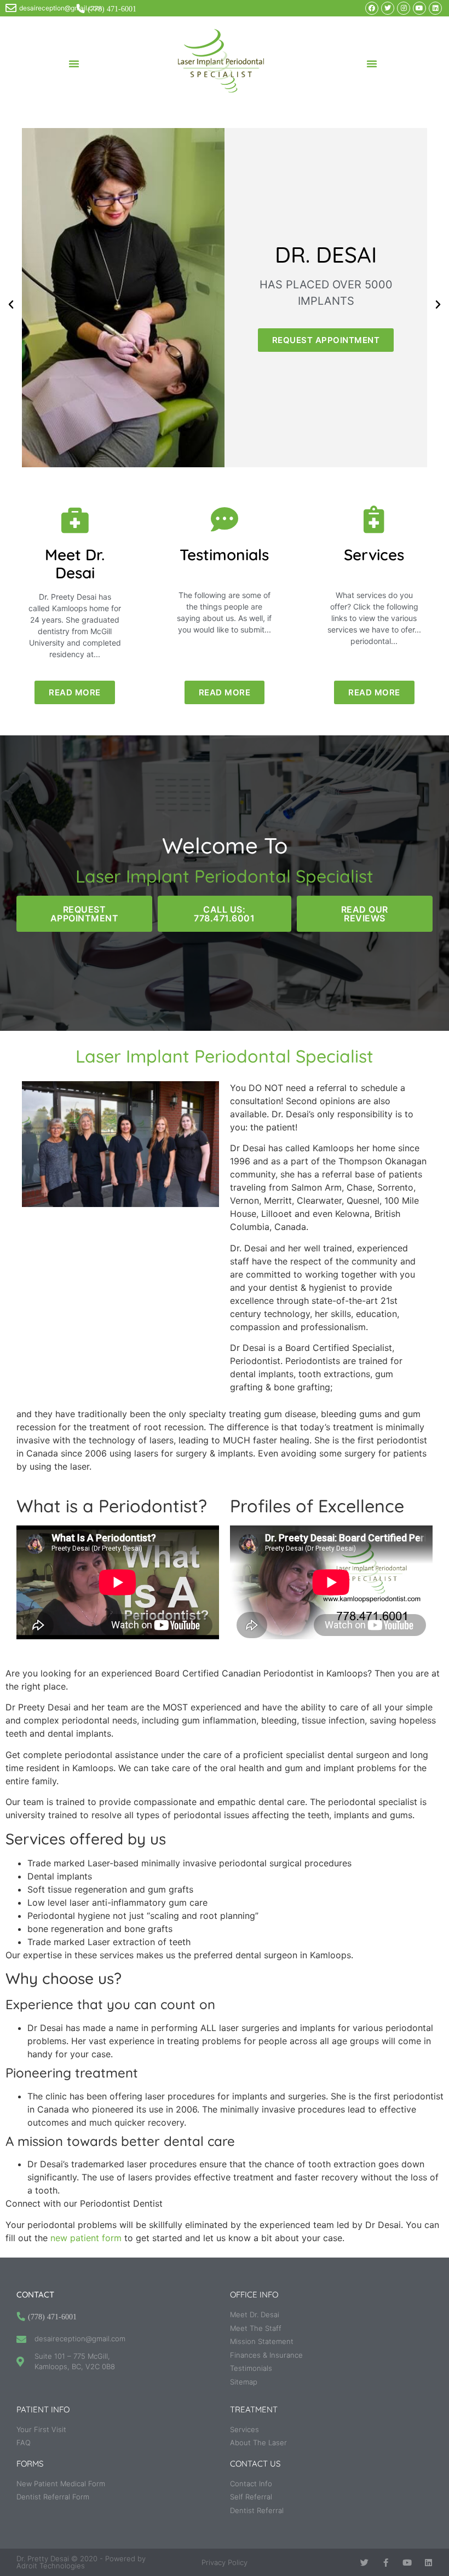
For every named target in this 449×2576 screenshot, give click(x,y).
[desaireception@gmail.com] (11, 8)
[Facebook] (372, 8)
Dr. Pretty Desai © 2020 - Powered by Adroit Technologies (81, 2562)
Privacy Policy (225, 2562)
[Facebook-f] (386, 2563)
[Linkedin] (435, 8)
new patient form (86, 2238)
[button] (74, 63)
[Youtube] (419, 8)
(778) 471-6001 (112, 9)
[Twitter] (388, 8)
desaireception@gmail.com (61, 8)
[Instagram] (404, 8)
